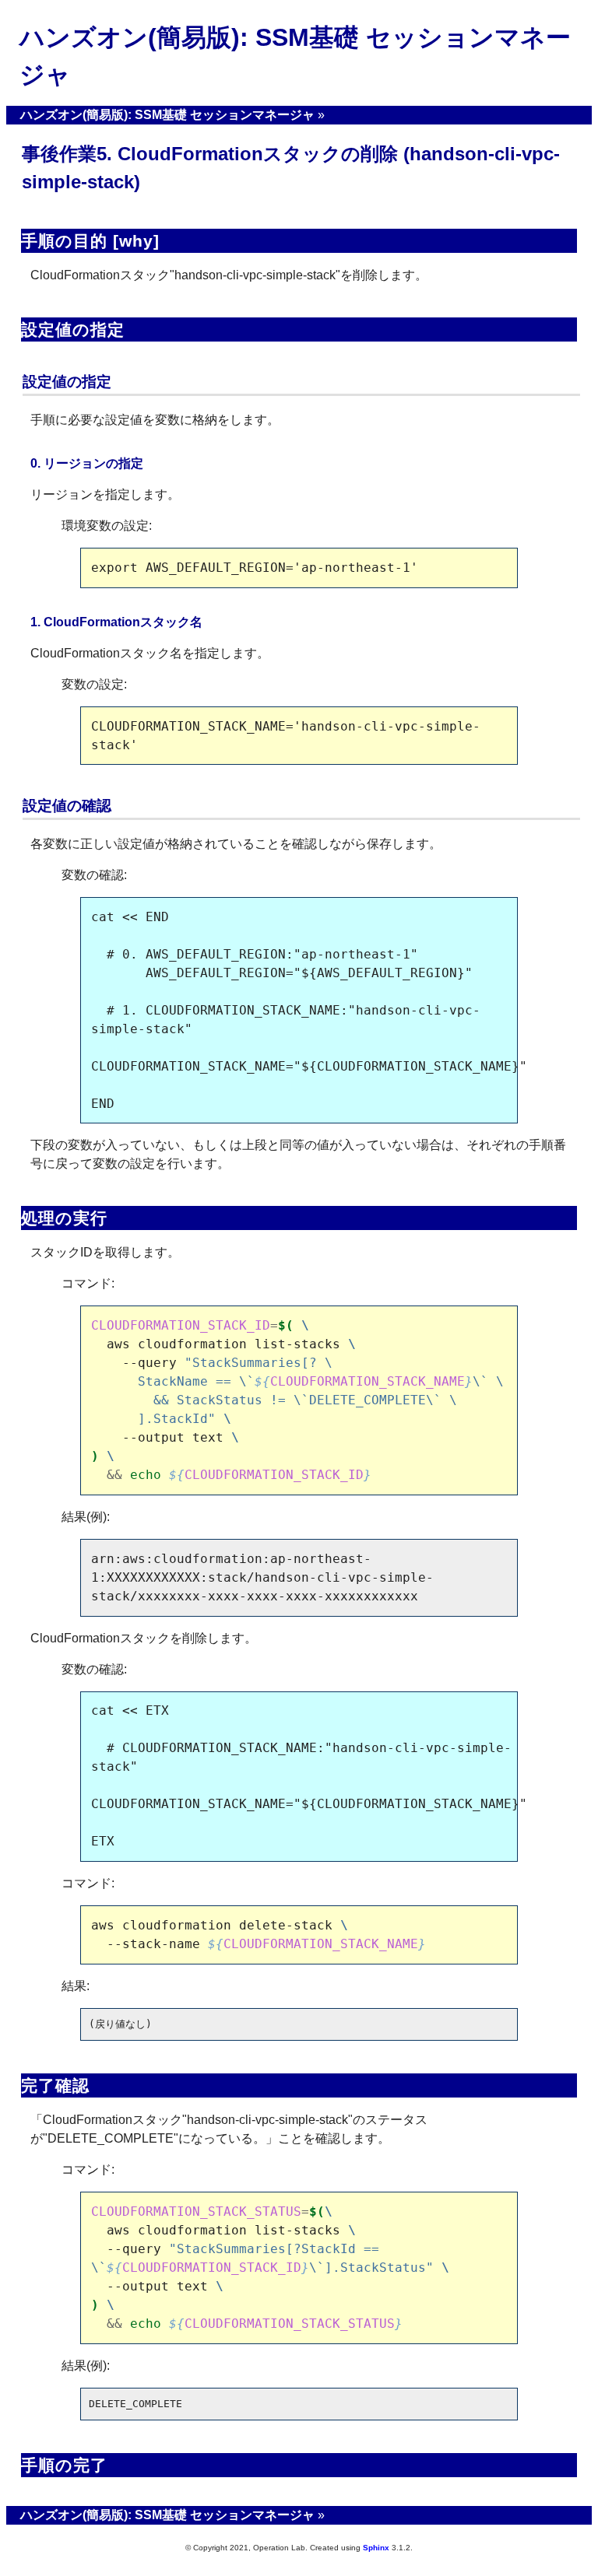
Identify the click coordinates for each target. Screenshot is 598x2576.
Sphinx (376, 2548)
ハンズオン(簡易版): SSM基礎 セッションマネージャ (167, 115)
